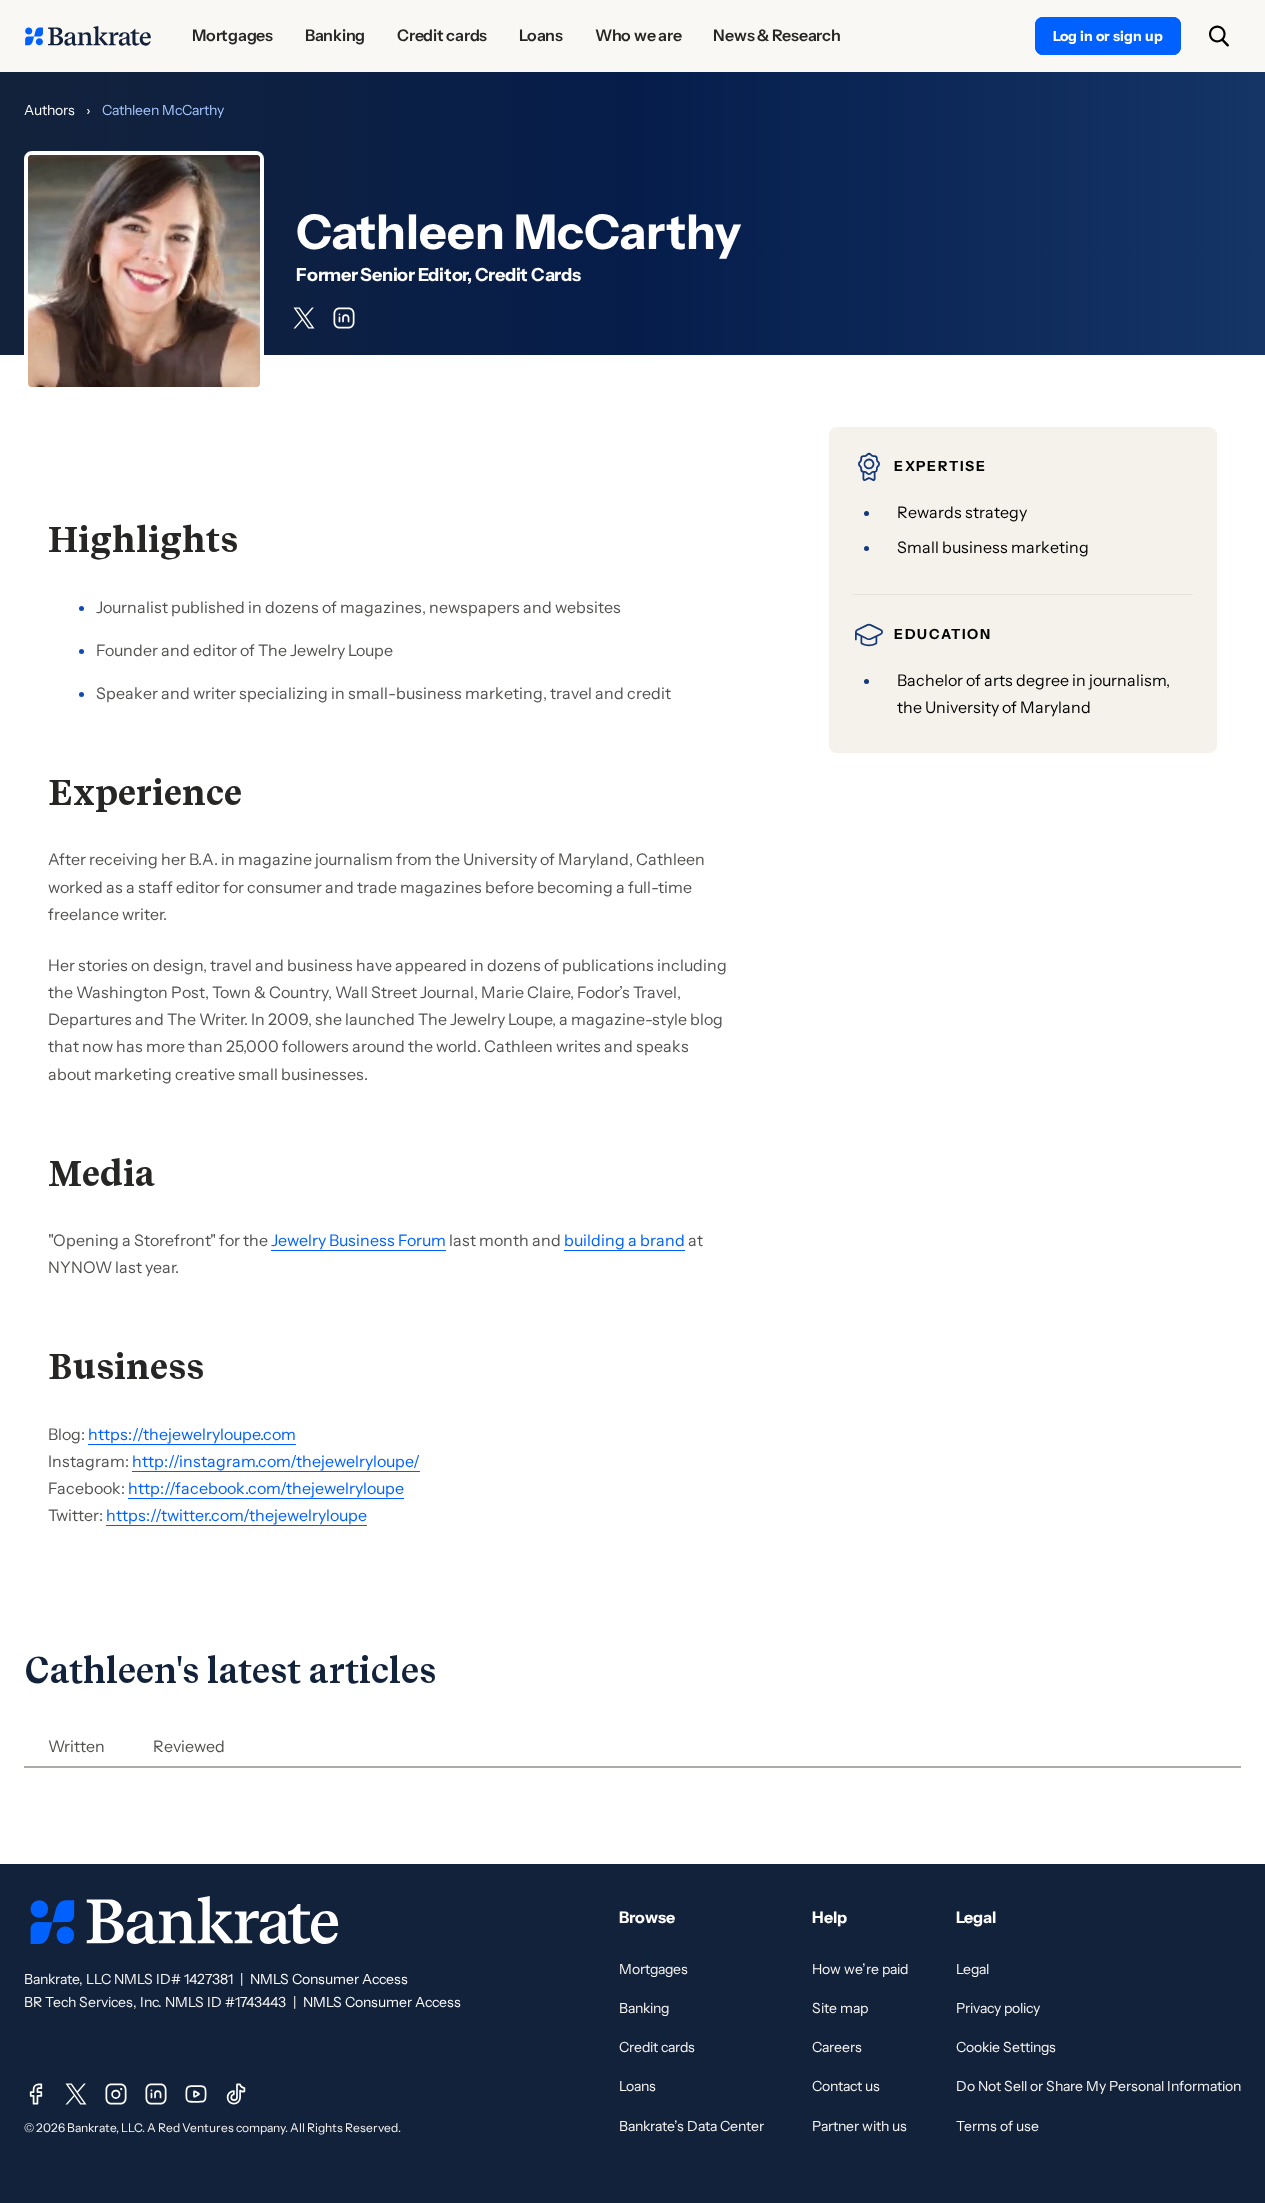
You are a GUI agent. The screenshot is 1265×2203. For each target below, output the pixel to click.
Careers (837, 2047)
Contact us (846, 2086)
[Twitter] (76, 2094)
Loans (637, 2086)
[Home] (88, 36)
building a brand (624, 1240)
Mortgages (653, 1969)
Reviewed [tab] (189, 1746)
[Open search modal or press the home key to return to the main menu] (1219, 36)
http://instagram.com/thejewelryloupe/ (276, 1461)
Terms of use (997, 2126)
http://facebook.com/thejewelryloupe (266, 1488)
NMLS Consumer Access (329, 1979)
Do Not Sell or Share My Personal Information (1098, 2086)
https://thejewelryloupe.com (192, 1434)
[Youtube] (196, 2094)
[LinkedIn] (156, 2094)
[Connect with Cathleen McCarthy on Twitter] (304, 318)
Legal (972, 1969)
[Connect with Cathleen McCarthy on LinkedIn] (344, 318)
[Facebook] (36, 2094)
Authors (49, 110)
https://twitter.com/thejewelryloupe (236, 1515)
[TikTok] (236, 2094)
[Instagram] (116, 2094)
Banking (644, 2008)
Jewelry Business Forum (358, 1240)
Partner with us (859, 2126)
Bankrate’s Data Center (691, 2126)
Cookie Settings (1006, 2047)
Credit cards (657, 2047)
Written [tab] (76, 1746)
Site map (840, 2008)
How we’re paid (860, 1969)
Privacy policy (998, 2008)
